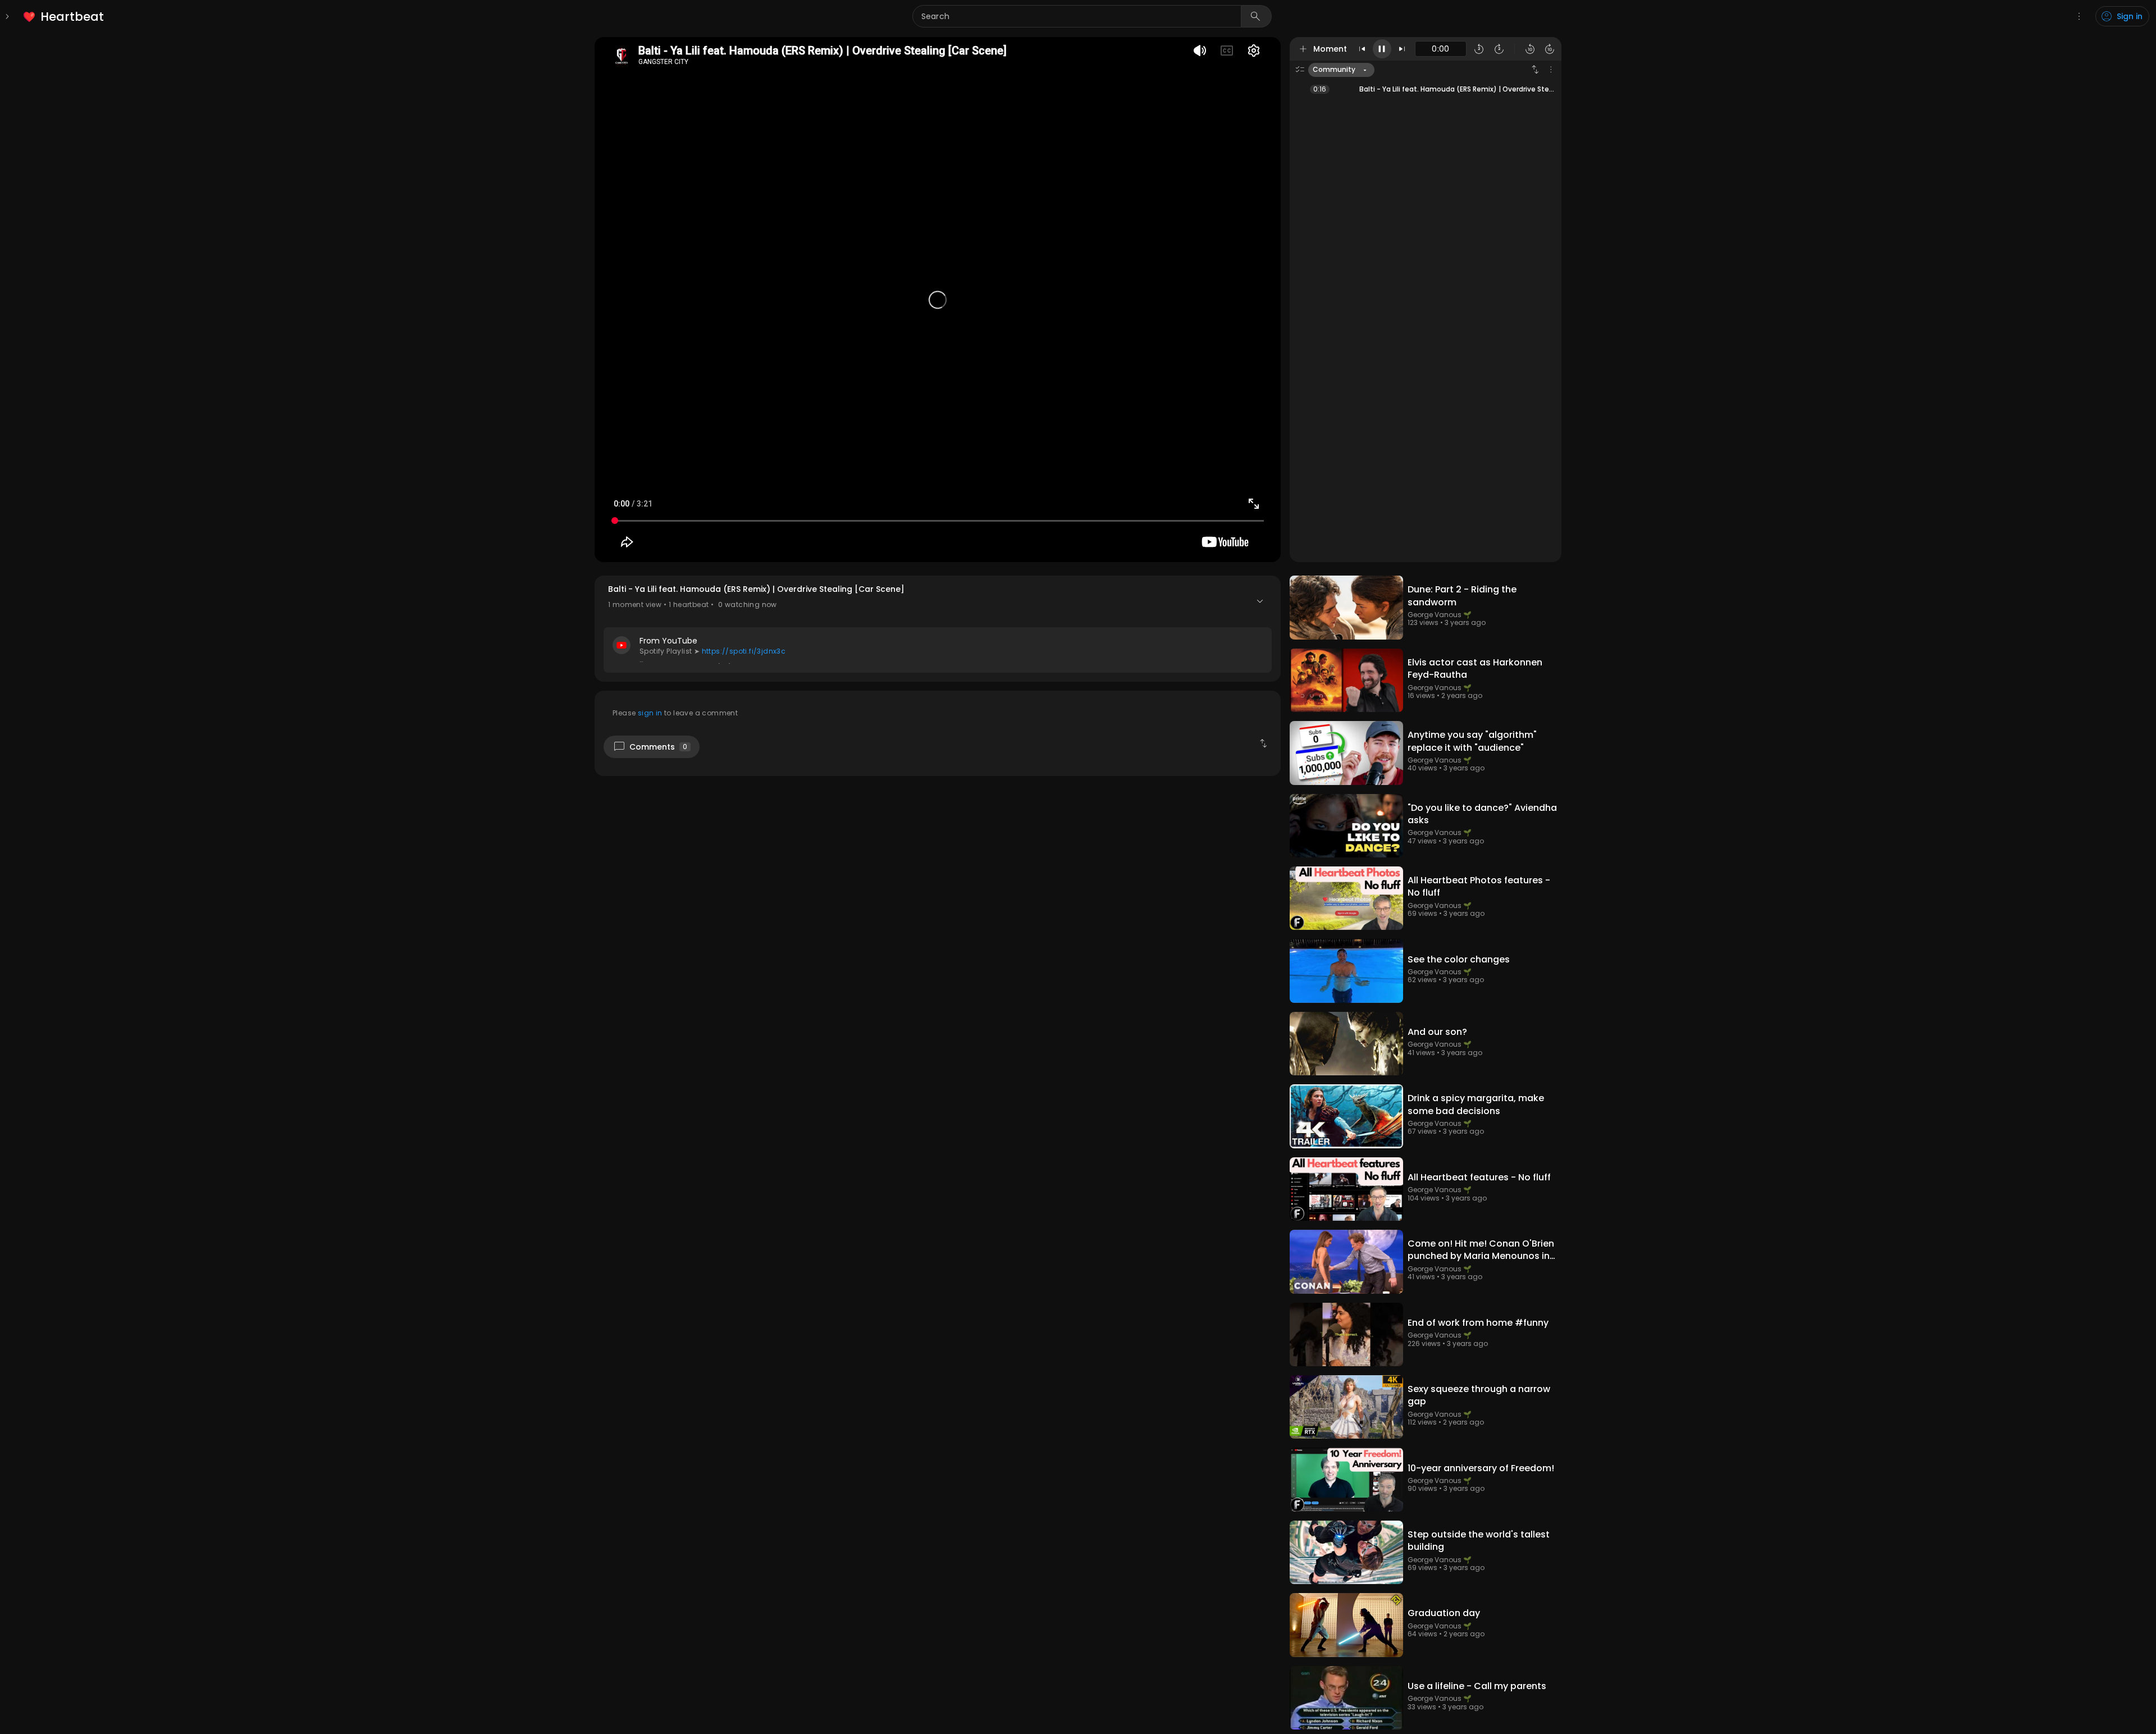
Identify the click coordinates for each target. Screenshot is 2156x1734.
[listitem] (64, 17)
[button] (938, 629)
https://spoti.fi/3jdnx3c (744, 651)
